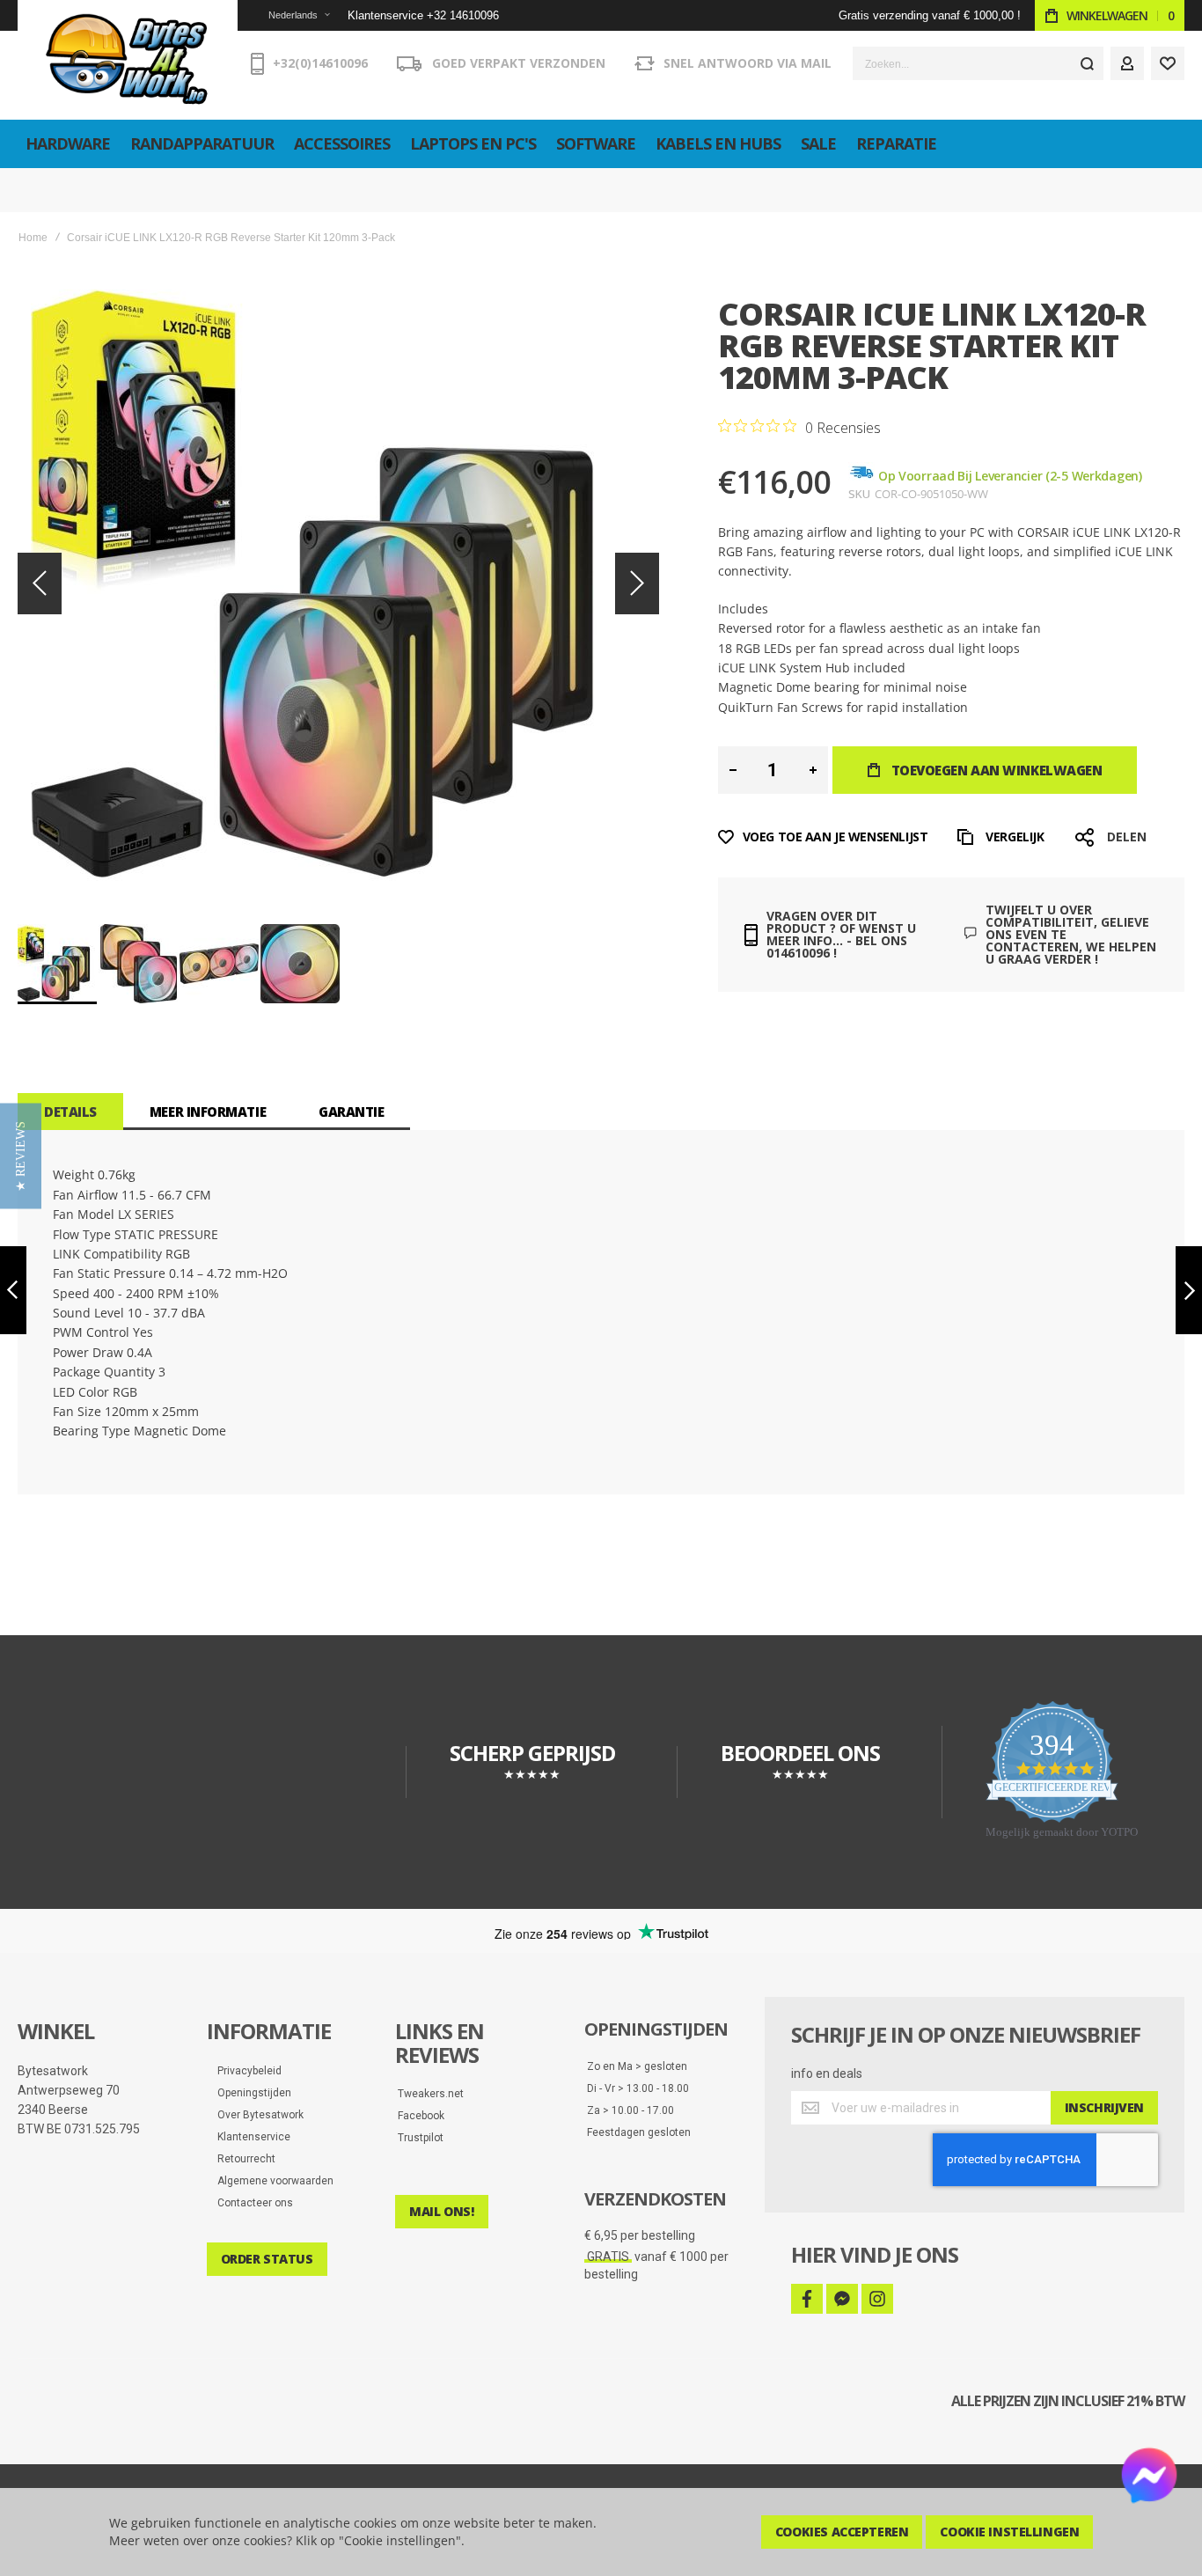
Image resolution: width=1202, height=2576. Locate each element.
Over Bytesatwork (257, 2115)
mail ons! (441, 2211)
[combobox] (978, 63)
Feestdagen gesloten (639, 2132)
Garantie (351, 1112)
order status (267, 2259)
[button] (288, 15)
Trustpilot (421, 2138)
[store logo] (128, 60)
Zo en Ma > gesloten (637, 2066)
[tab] (70, 1112)
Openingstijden (250, 2093)
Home (33, 238)
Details (70, 1112)
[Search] (1087, 63)
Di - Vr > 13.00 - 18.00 (638, 2088)
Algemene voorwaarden (271, 2181)
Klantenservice (250, 2137)
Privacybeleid (246, 2071)
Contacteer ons (251, 2203)
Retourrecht (242, 2159)
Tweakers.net (431, 2094)
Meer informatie (208, 1112)
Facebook (421, 2116)
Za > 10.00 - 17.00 (630, 2110)
